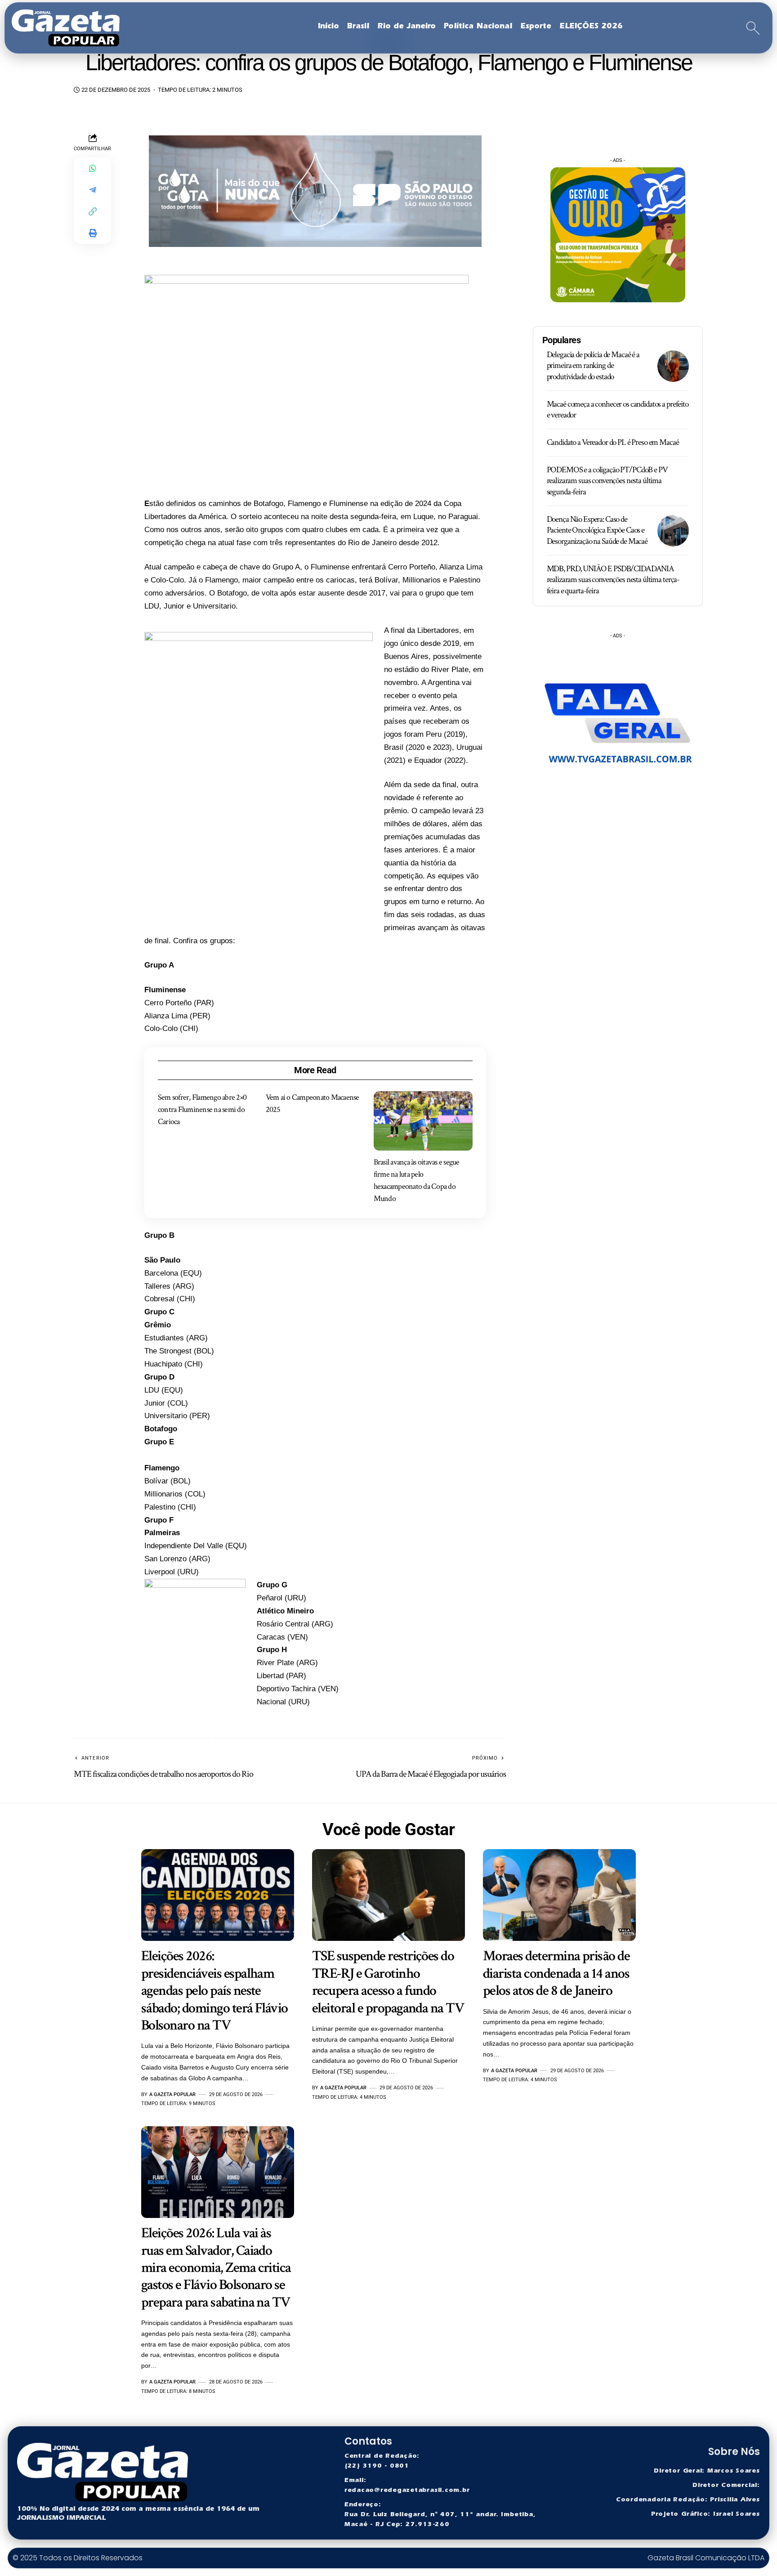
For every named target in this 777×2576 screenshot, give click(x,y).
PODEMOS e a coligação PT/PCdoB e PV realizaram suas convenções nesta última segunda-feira (607, 481)
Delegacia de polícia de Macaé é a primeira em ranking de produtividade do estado (593, 366)
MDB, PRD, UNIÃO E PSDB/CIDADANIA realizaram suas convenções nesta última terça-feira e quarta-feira (613, 580)
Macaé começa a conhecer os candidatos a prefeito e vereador (618, 410)
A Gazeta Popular (172, 2094)
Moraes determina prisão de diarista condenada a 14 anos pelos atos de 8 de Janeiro (556, 1973)
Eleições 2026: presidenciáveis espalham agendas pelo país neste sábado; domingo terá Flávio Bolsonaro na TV (214, 1991)
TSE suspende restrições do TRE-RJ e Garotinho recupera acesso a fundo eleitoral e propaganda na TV (388, 1982)
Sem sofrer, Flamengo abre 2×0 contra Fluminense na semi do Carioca (202, 1109)
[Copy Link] (93, 211)
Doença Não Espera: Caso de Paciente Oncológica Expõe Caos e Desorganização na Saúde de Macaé (597, 530)
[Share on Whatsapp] (93, 168)
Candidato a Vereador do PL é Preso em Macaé (613, 442)
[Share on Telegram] (93, 190)
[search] (753, 28)
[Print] (93, 233)
